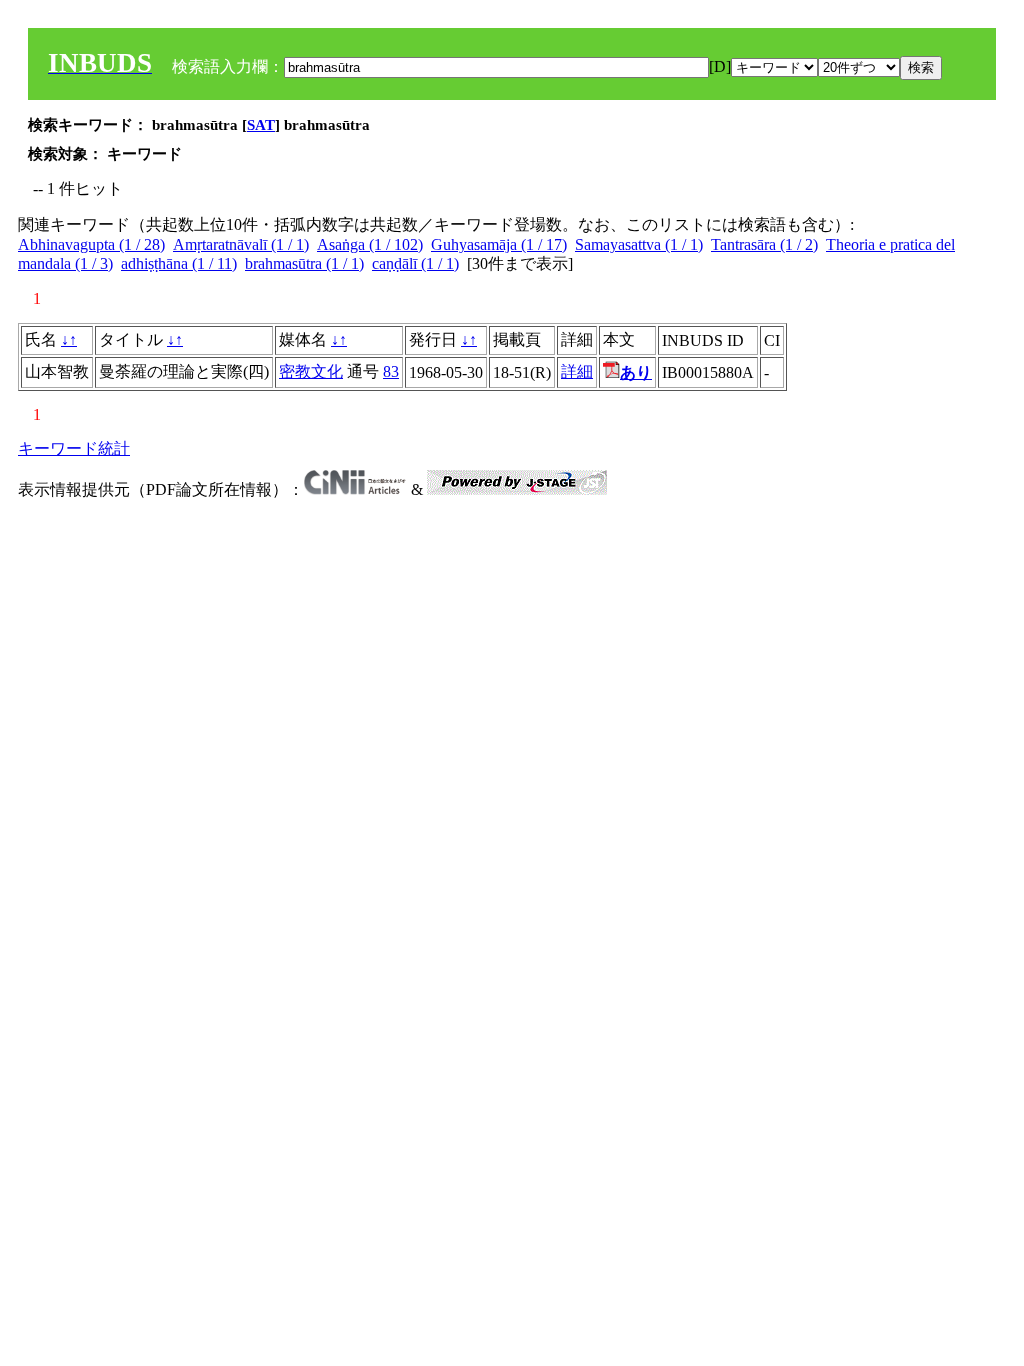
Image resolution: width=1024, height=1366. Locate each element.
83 (391, 371)
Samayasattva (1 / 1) (639, 244)
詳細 (577, 371)
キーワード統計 (74, 448)
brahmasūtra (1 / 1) (304, 263)
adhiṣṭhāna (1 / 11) (179, 263)
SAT (261, 125)
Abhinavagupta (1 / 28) (91, 244)
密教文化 (311, 371)
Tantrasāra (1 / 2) (764, 244)
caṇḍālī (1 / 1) (415, 263)
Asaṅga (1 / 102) (370, 244)
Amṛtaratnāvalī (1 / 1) (241, 244)
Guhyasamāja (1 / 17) (499, 244)
